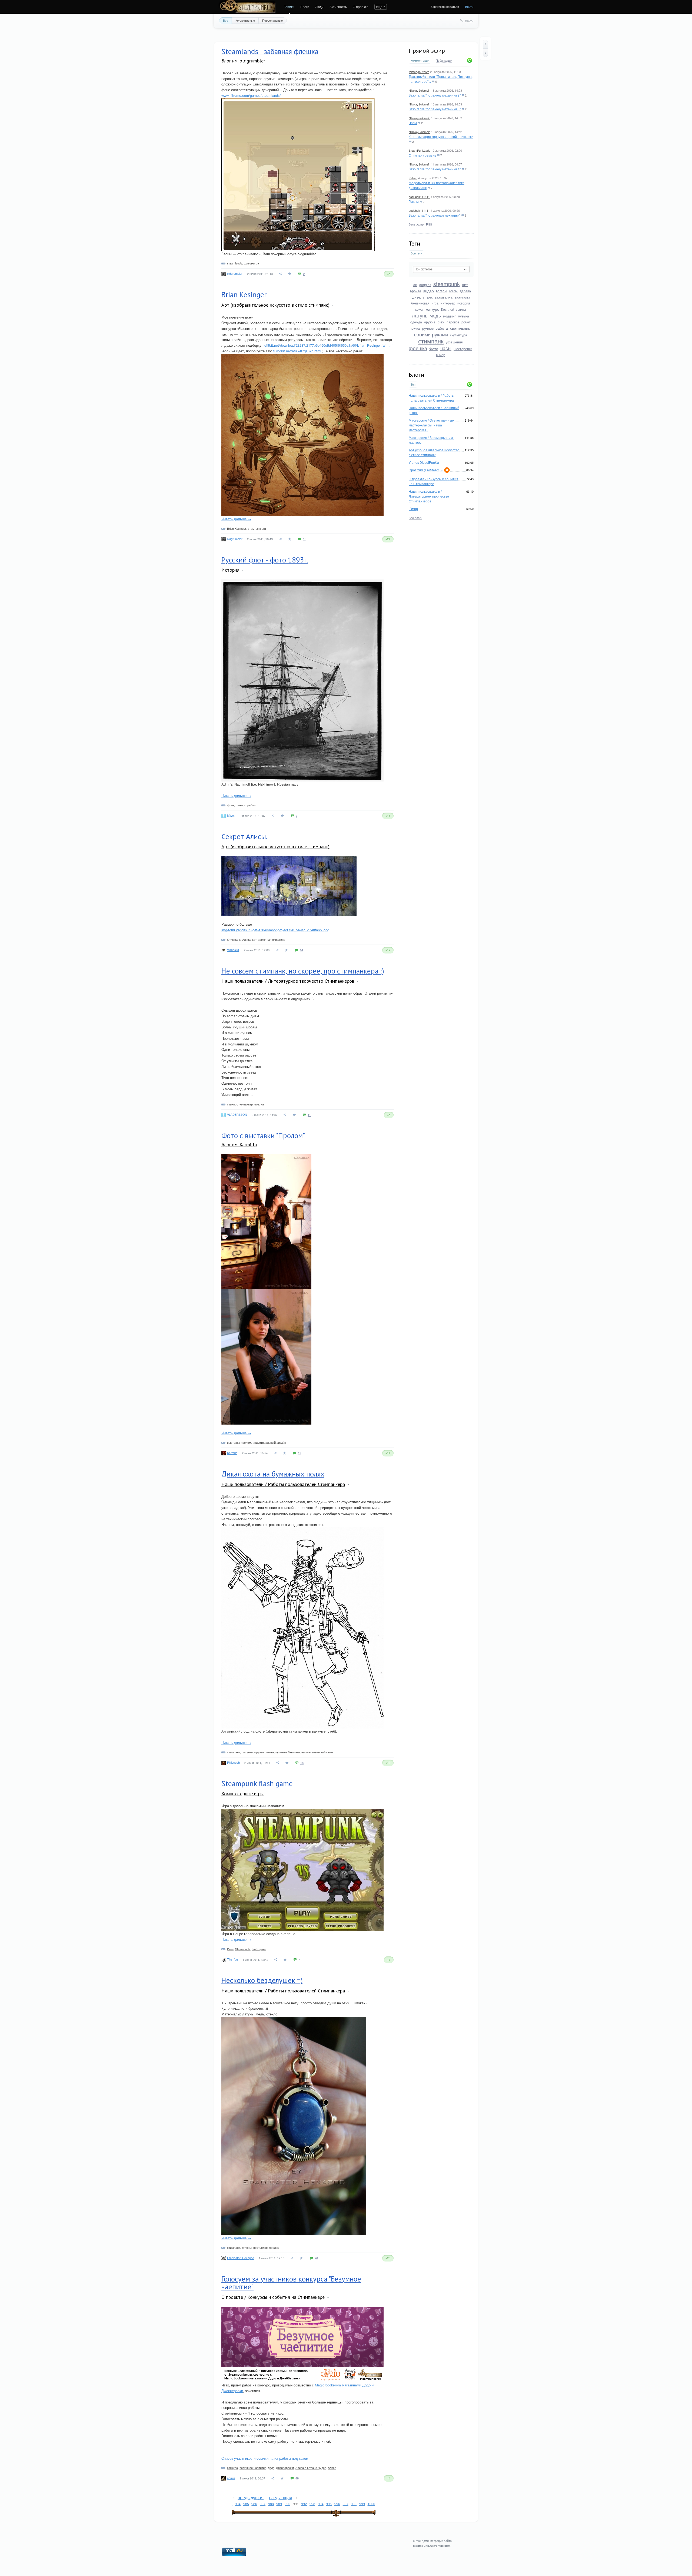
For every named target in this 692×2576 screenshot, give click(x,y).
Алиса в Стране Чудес (311, 2468)
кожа (419, 309)
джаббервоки (285, 2468)
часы (446, 348)
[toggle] (333, 305)
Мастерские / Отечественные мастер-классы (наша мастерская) (431, 425)
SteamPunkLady (420, 150)
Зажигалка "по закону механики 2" (435, 95)
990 (287, 2504)
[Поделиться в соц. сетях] (281, 274)
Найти (469, 21)
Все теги (416, 253)
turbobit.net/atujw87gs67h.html (297, 351)
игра (435, 303)
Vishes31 (233, 950)
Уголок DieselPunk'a (424, 462)
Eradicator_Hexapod (241, 2258)
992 (304, 2504)
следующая (281, 2497)
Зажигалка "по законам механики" (435, 215)
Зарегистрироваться (445, 6)
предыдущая (251, 2497)
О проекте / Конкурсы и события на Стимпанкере (433, 481)
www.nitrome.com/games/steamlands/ (251, 95)
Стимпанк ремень (422, 155)
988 (271, 2504)
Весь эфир (416, 224)
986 (254, 2504)
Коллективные (245, 20)
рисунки (247, 1752)
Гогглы (414, 201)
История (230, 570)
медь (435, 315)
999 (362, 2504)
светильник (460, 328)
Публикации (444, 61)
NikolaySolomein (420, 90)
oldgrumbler (235, 273)
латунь (420, 315)
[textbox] (441, 269)
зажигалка (444, 297)
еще (379, 7)
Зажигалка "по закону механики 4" (435, 169)
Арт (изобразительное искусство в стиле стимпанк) (434, 452)
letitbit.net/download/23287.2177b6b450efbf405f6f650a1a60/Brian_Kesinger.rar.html (328, 345)
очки (441, 322)
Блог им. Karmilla (239, 1145)
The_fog (232, 1959)
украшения (454, 342)
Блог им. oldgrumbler (243, 61)
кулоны (247, 2247)
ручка (416, 328)
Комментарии (420, 60)
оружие (430, 322)
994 (321, 2504)
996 (337, 2504)
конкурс (432, 309)
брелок (274, 2247)
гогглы (442, 291)
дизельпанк (422, 297)
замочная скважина (272, 939)
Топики (289, 7)
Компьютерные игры (242, 1794)
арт (465, 284)
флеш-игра (251, 263)
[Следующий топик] (485, 53)
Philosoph (233, 1762)
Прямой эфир (427, 51)
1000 (371, 2504)
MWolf (231, 815)
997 (346, 2504)
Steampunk (243, 1949)
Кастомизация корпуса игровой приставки (441, 136)
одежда (416, 322)
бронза (416, 291)
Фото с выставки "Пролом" (263, 1135)
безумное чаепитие (253, 2468)
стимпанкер (245, 1104)
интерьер (448, 303)
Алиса (246, 939)
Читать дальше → (236, 519)
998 (354, 2504)
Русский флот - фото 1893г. (265, 560)
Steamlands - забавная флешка (270, 51)
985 (246, 2504)
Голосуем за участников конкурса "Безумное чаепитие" (291, 2283)
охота (270, 1752)
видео (429, 291)
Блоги (305, 7)
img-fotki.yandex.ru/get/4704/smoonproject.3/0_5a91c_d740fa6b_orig (275, 930)
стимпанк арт (257, 528)
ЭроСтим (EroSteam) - (426, 470)
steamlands (235, 263)
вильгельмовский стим (317, 1752)
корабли (250, 805)
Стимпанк (234, 939)
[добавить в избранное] (290, 274)
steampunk (447, 284)
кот (254, 939)
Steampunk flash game (257, 1783)
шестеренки (463, 349)
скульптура (459, 335)
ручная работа (435, 328)
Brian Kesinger (244, 294)
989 (279, 2504)
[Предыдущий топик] (485, 44)
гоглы (453, 291)
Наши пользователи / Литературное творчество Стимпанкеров (429, 496)
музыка (463, 316)
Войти (469, 6)
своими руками (431, 334)
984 (238, 2504)
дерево (465, 291)
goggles (425, 285)
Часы (413, 123)
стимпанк (431, 341)
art (415, 285)
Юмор (441, 355)
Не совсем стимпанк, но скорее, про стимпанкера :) (303, 971)
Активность (338, 7)
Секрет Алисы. (244, 836)
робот (466, 322)
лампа (461, 309)
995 (329, 2504)
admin (231, 2478)
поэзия (259, 1104)
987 (263, 2504)
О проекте (361, 7)
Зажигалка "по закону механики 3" (435, 109)
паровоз (453, 322)
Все (226, 20)
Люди (319, 7)
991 (296, 2504)
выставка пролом (239, 1442)
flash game (259, 1949)
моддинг (449, 316)
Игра (230, 1949)
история (464, 303)
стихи (231, 1104)
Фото (434, 349)
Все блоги (415, 518)
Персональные (272, 20)
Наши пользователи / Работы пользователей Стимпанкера (432, 398)
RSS (429, 224)
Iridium (413, 178)
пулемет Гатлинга (288, 1752)
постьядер (260, 2247)
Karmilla (232, 1453)
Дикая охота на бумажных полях (273, 1474)
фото (239, 805)
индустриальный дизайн (269, 1442)
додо (271, 2468)
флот (231, 805)
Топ (413, 384)
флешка (418, 348)
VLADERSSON (237, 1114)
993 (312, 2504)
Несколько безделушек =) (262, 1980)
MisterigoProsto (419, 72)
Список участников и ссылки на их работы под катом (265, 2458)
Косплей (448, 309)
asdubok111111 (419, 197)
